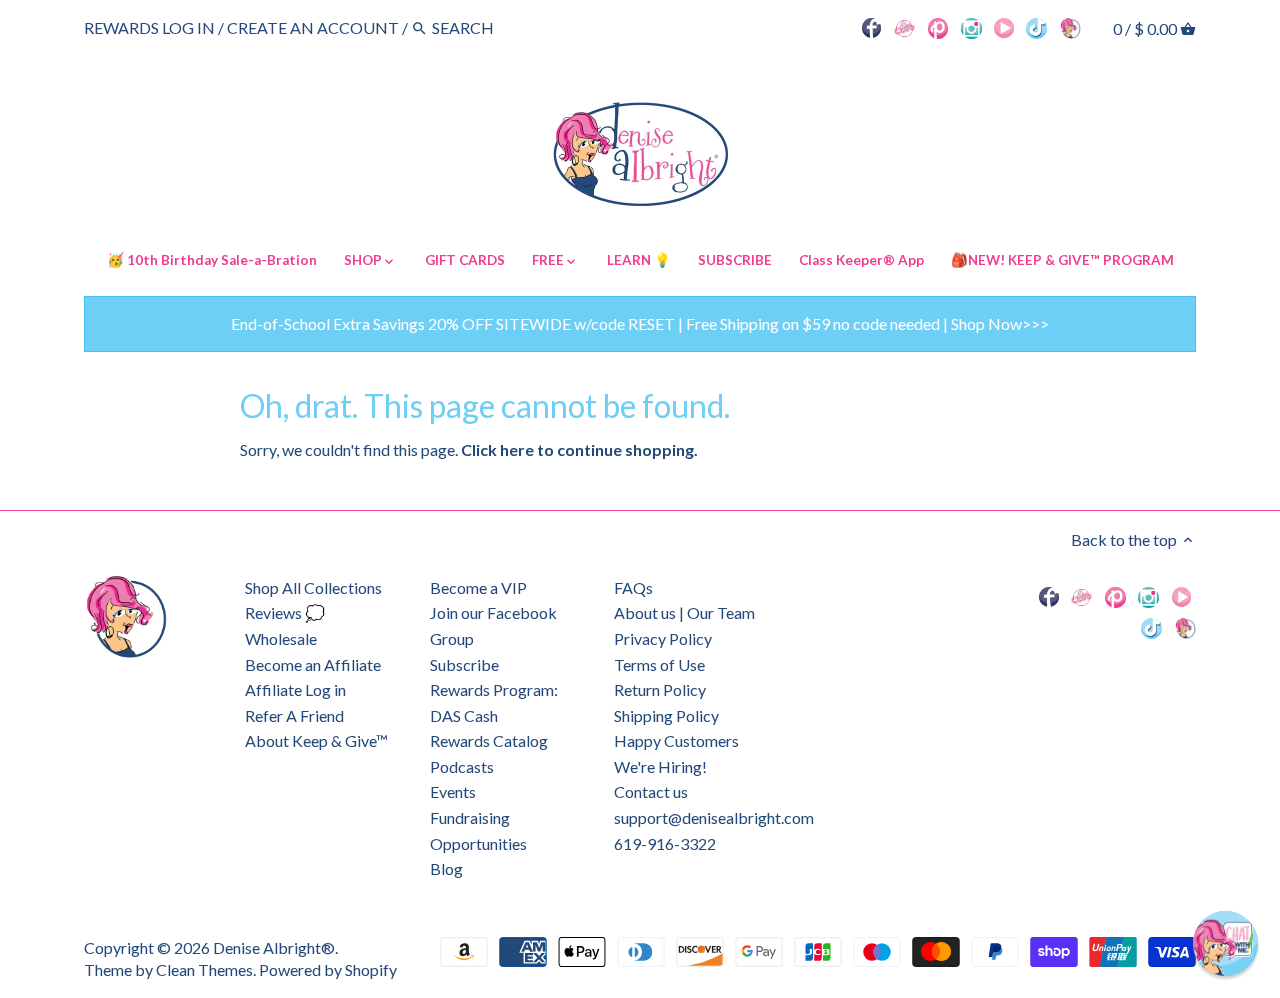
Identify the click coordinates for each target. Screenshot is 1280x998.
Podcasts (462, 766)
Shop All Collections (313, 587)
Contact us (651, 791)
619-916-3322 (665, 843)
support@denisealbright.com (714, 817)
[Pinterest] (938, 27)
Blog (446, 868)
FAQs (633, 587)
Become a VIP (478, 587)
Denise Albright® (274, 947)
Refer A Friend (294, 715)
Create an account (313, 27)
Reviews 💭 (285, 612)
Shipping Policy (666, 715)
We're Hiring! (660, 766)
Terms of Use (659, 664)
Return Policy (660, 689)
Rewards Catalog (489, 740)
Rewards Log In (149, 27)
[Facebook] (872, 27)
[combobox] (487, 27)
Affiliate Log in (295, 689)
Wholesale (281, 638)
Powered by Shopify (328, 969)
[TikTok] (1036, 27)
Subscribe (464, 664)
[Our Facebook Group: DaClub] (904, 27)
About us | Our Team (684, 612)
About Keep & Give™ (316, 740)
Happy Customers (676, 740)
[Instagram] (971, 27)
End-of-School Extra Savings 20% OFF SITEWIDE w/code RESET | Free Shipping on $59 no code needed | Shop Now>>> (640, 323)
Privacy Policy (663, 638)
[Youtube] (1004, 27)
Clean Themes (204, 969)
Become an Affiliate (313, 664)
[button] (1225, 943)
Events (453, 791)
